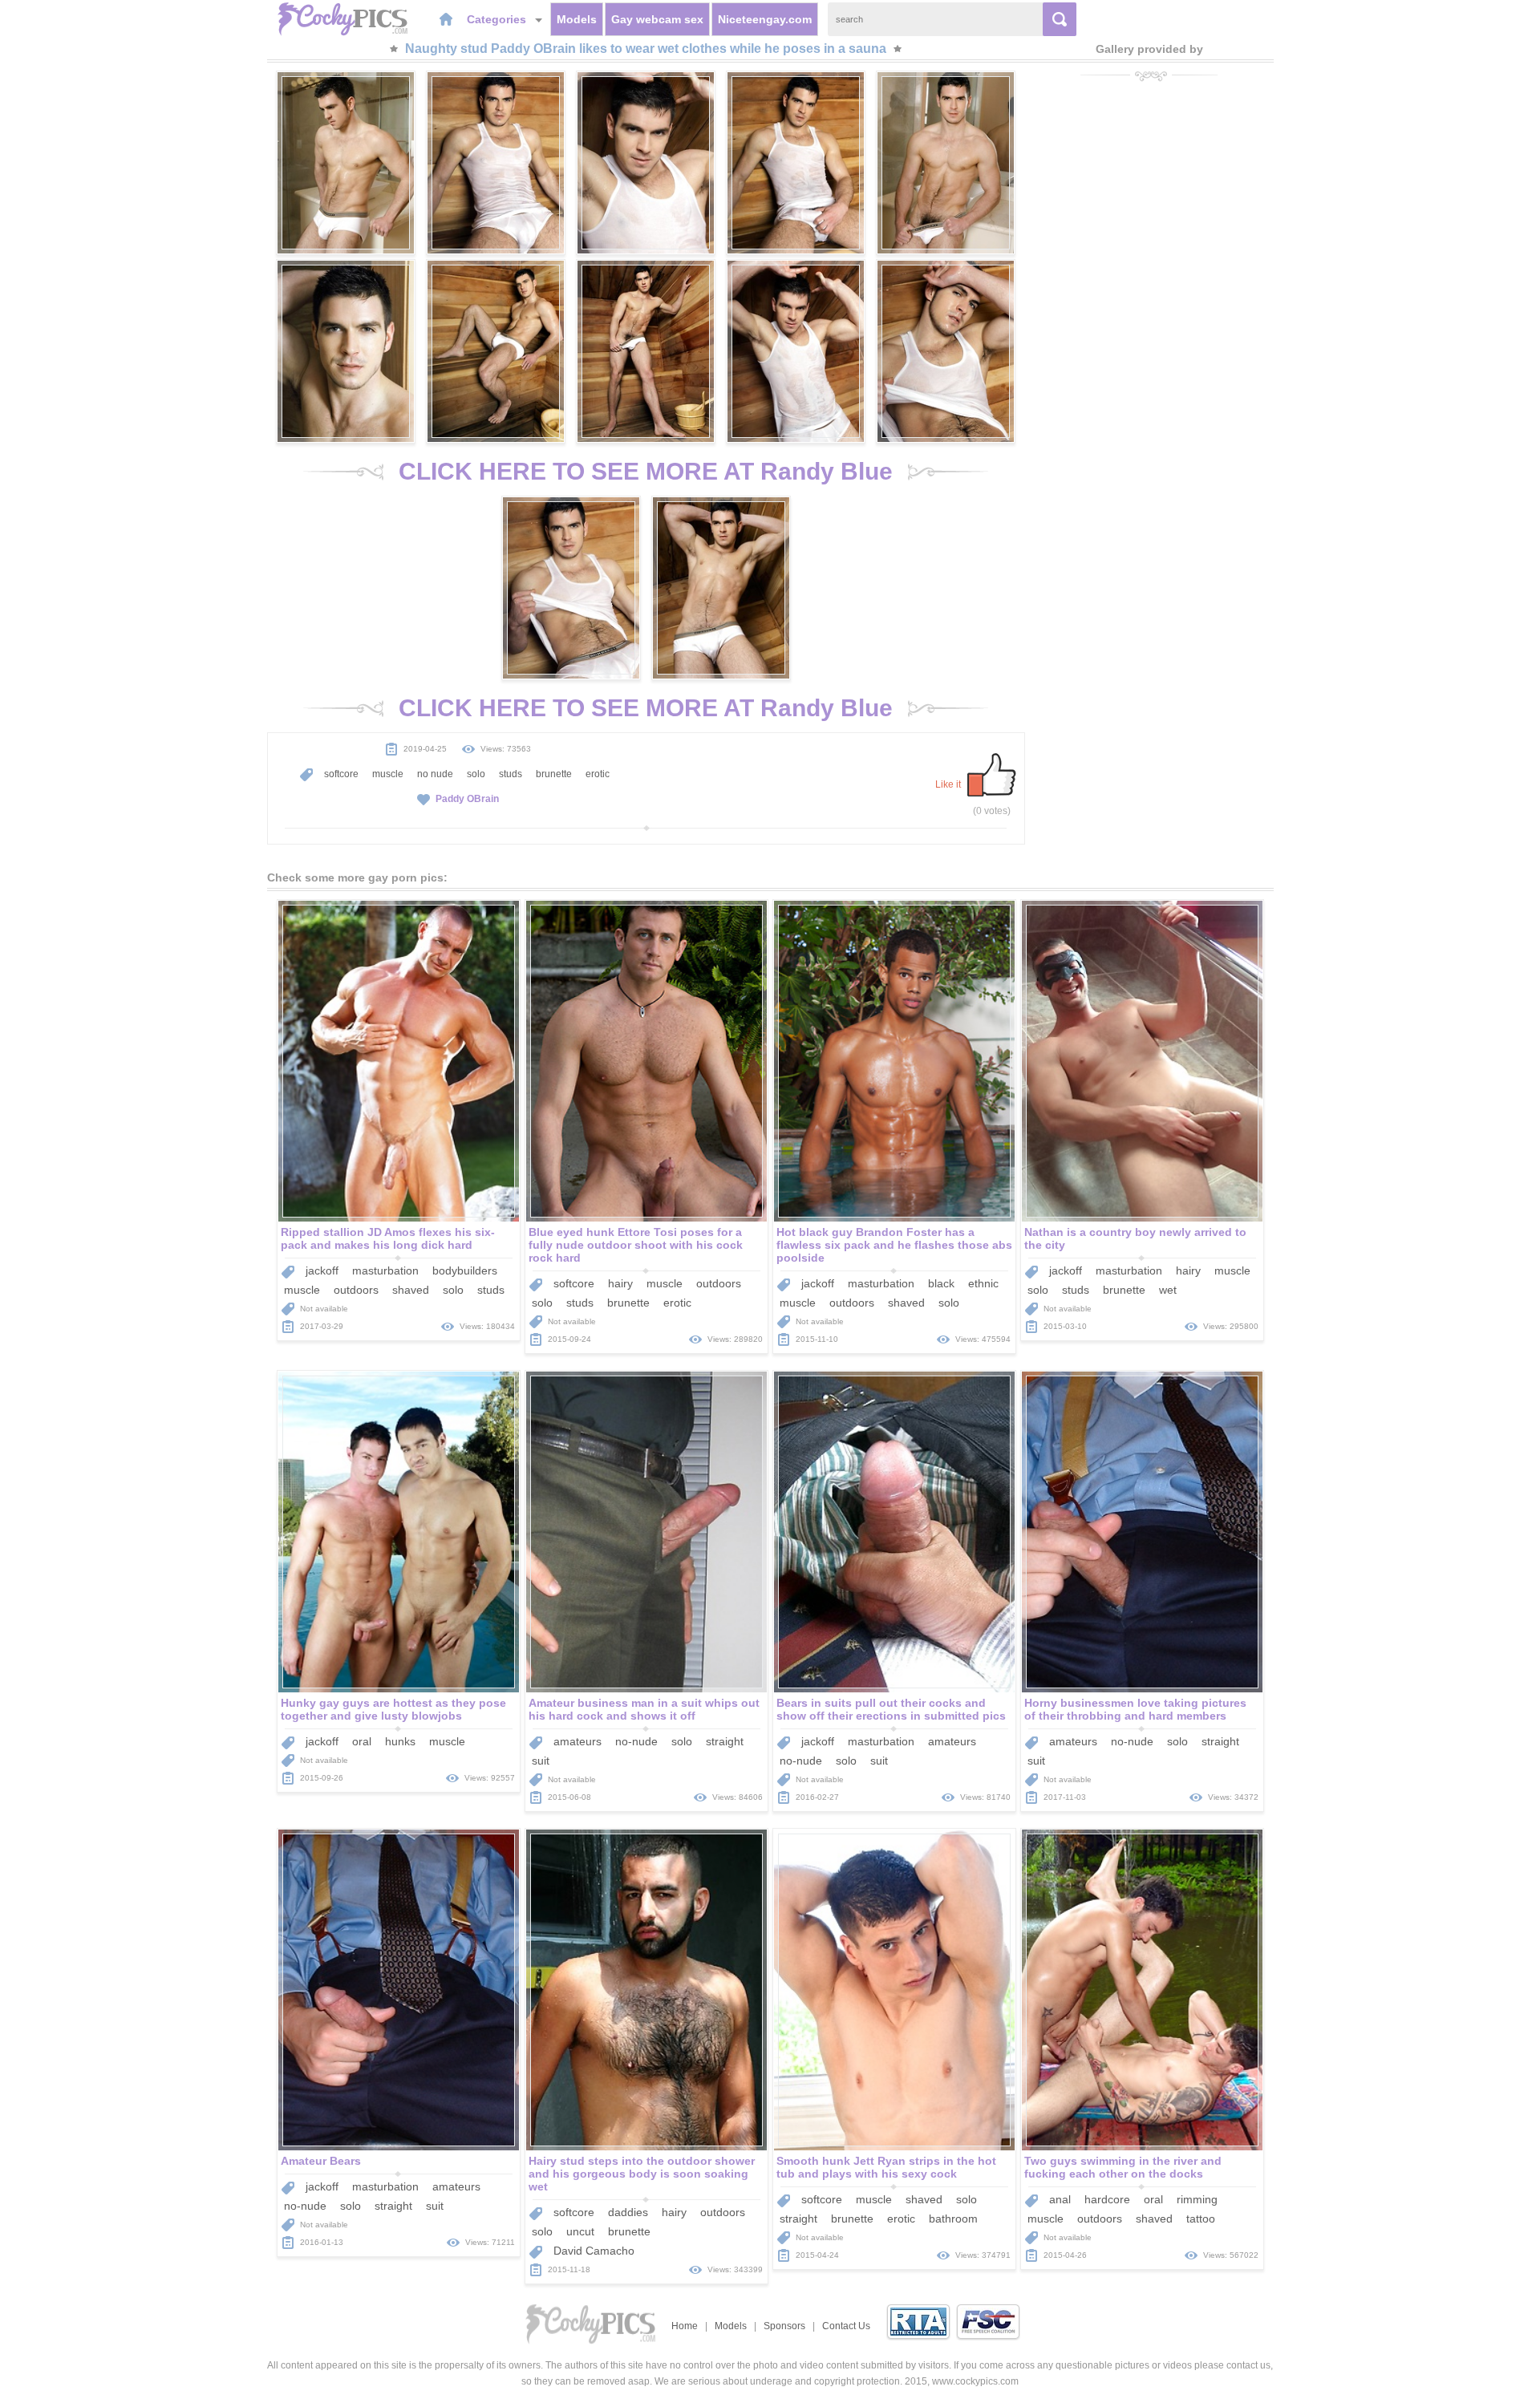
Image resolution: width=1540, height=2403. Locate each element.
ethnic (983, 1283)
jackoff (322, 1270)
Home (685, 2326)
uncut (580, 2231)
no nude (435, 774)
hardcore (1107, 2199)
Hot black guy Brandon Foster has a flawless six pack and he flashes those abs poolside (894, 1245)
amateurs (577, 1741)
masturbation (385, 1270)
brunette (554, 774)
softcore (341, 774)
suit (541, 1761)
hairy (620, 1283)
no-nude (636, 1741)
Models (577, 19)
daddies (628, 2212)
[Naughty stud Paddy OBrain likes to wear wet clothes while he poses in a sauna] (346, 163)
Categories (498, 19)
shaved (411, 1290)
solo (476, 774)
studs (511, 774)
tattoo (1201, 2219)
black (941, 1283)
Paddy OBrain (467, 799)
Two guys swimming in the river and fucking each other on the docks (1123, 2167)
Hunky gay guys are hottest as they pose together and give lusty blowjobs (393, 1709)
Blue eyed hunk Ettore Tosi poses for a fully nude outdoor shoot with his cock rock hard (636, 1245)
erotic (598, 774)
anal (1060, 2199)
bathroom (953, 2219)
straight (725, 1741)
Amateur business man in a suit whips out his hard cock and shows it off (644, 1709)
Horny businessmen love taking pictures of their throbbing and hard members (1135, 1709)
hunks (400, 1741)
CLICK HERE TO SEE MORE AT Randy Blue (646, 471)
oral (362, 1741)
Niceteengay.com (765, 19)
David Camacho (594, 2251)
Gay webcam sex (657, 19)
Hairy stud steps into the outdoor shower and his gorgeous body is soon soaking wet (642, 2174)
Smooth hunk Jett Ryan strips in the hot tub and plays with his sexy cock (886, 2167)
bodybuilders (465, 1270)
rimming (1197, 2199)
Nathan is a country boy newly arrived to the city (1135, 1238)
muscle (388, 774)
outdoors (356, 1290)
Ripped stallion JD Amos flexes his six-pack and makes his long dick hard (388, 1238)
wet (1168, 1290)
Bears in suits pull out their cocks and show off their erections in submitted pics (891, 1709)
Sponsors (784, 2326)
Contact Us (846, 2326)
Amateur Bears (321, 2161)
